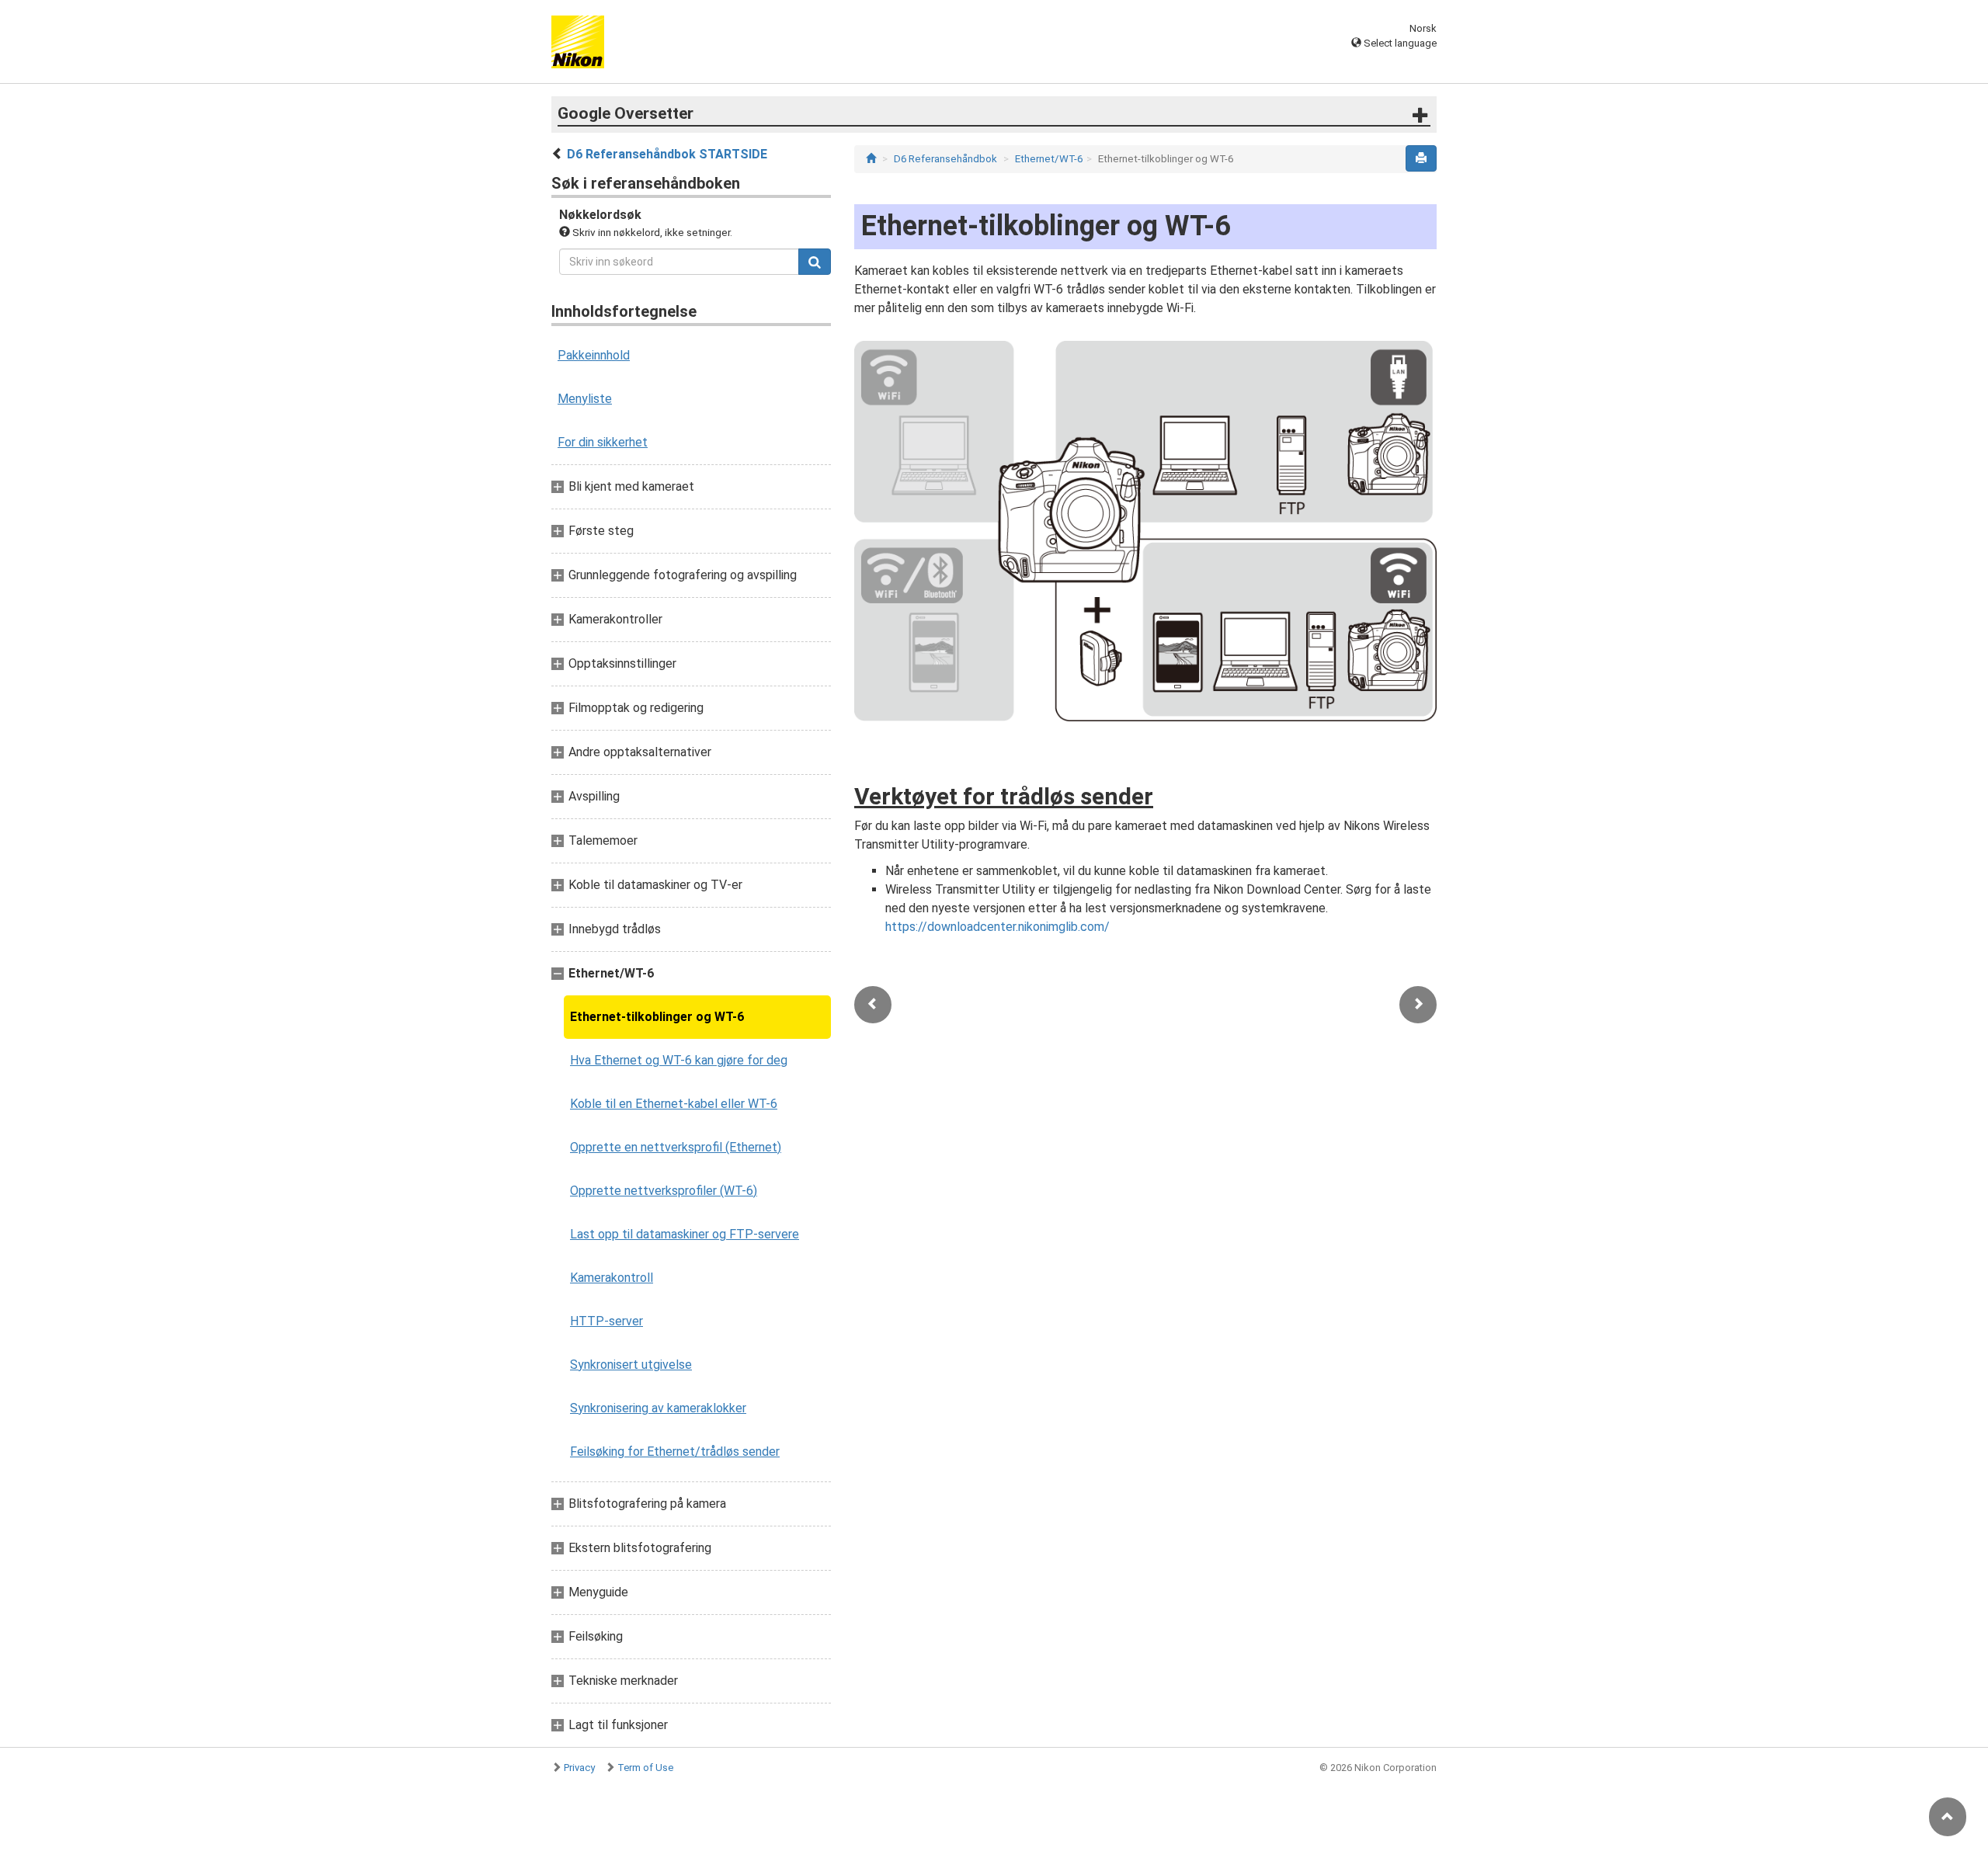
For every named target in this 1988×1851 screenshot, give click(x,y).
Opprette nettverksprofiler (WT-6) (664, 1191)
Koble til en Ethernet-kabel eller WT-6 (674, 1104)
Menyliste (585, 399)
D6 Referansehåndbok (945, 159)
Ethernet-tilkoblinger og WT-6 (657, 1017)
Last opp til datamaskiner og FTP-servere (685, 1234)
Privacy (579, 1768)
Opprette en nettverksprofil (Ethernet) (676, 1147)
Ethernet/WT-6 (1049, 159)
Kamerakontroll (612, 1278)
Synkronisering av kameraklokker (658, 1408)
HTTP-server (606, 1321)
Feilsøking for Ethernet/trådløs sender (675, 1452)
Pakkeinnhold (594, 355)
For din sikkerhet (603, 442)
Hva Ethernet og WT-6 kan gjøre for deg (679, 1060)
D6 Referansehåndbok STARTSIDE (667, 154)
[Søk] (815, 262)
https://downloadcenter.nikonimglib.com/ (997, 927)
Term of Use (645, 1768)
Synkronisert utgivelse (631, 1365)
